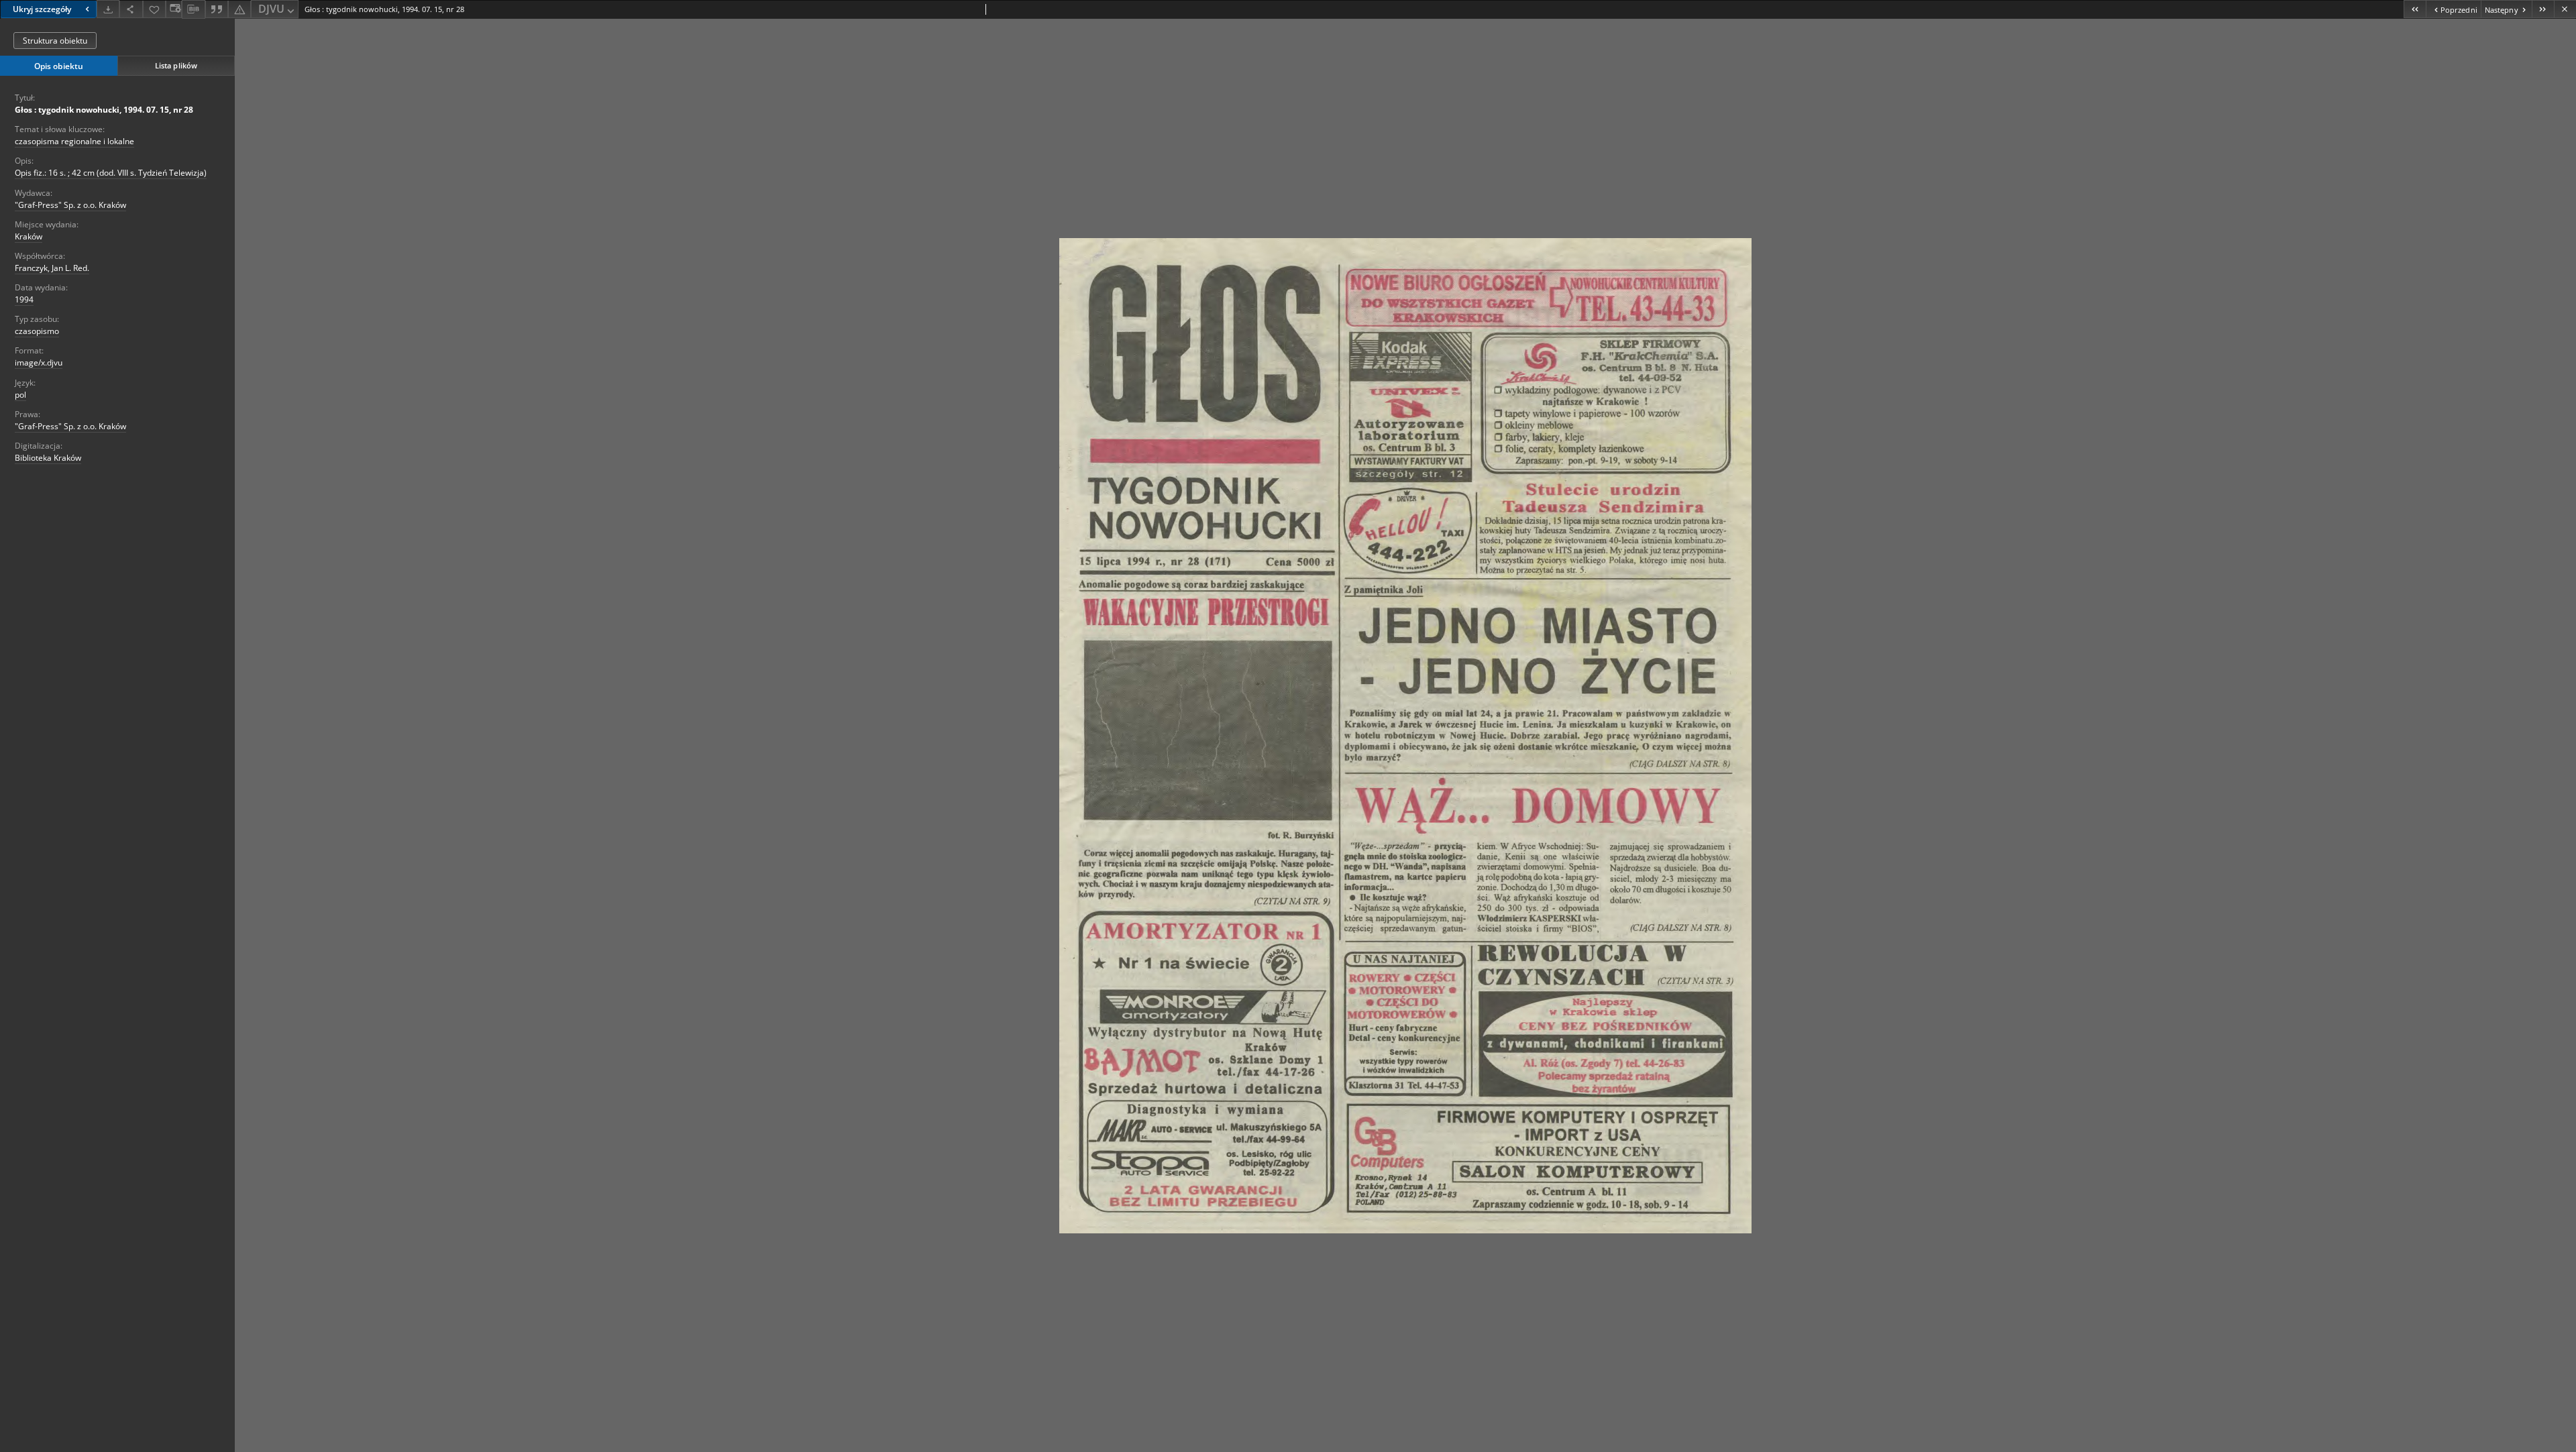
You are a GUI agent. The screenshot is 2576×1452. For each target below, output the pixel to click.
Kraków (29, 236)
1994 (24, 299)
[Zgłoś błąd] (239, 9)
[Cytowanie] (217, 9)
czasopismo (37, 331)
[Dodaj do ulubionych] (154, 9)
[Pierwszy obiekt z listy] (2415, 9)
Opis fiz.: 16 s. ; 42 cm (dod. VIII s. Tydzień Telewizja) (111, 173)
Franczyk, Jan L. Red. (52, 268)
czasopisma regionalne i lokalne (74, 141)
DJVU (271, 9)
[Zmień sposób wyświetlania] (174, 9)
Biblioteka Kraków (48, 458)
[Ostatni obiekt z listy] (2543, 9)
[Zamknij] (2565, 9)
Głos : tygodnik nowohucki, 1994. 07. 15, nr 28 (104, 110)
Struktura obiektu (55, 41)
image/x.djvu (39, 362)
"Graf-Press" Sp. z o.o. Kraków (70, 205)
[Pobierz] (108, 9)
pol (20, 395)
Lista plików (176, 65)
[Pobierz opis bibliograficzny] (193, 9)
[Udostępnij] (131, 9)
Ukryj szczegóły (42, 9)
